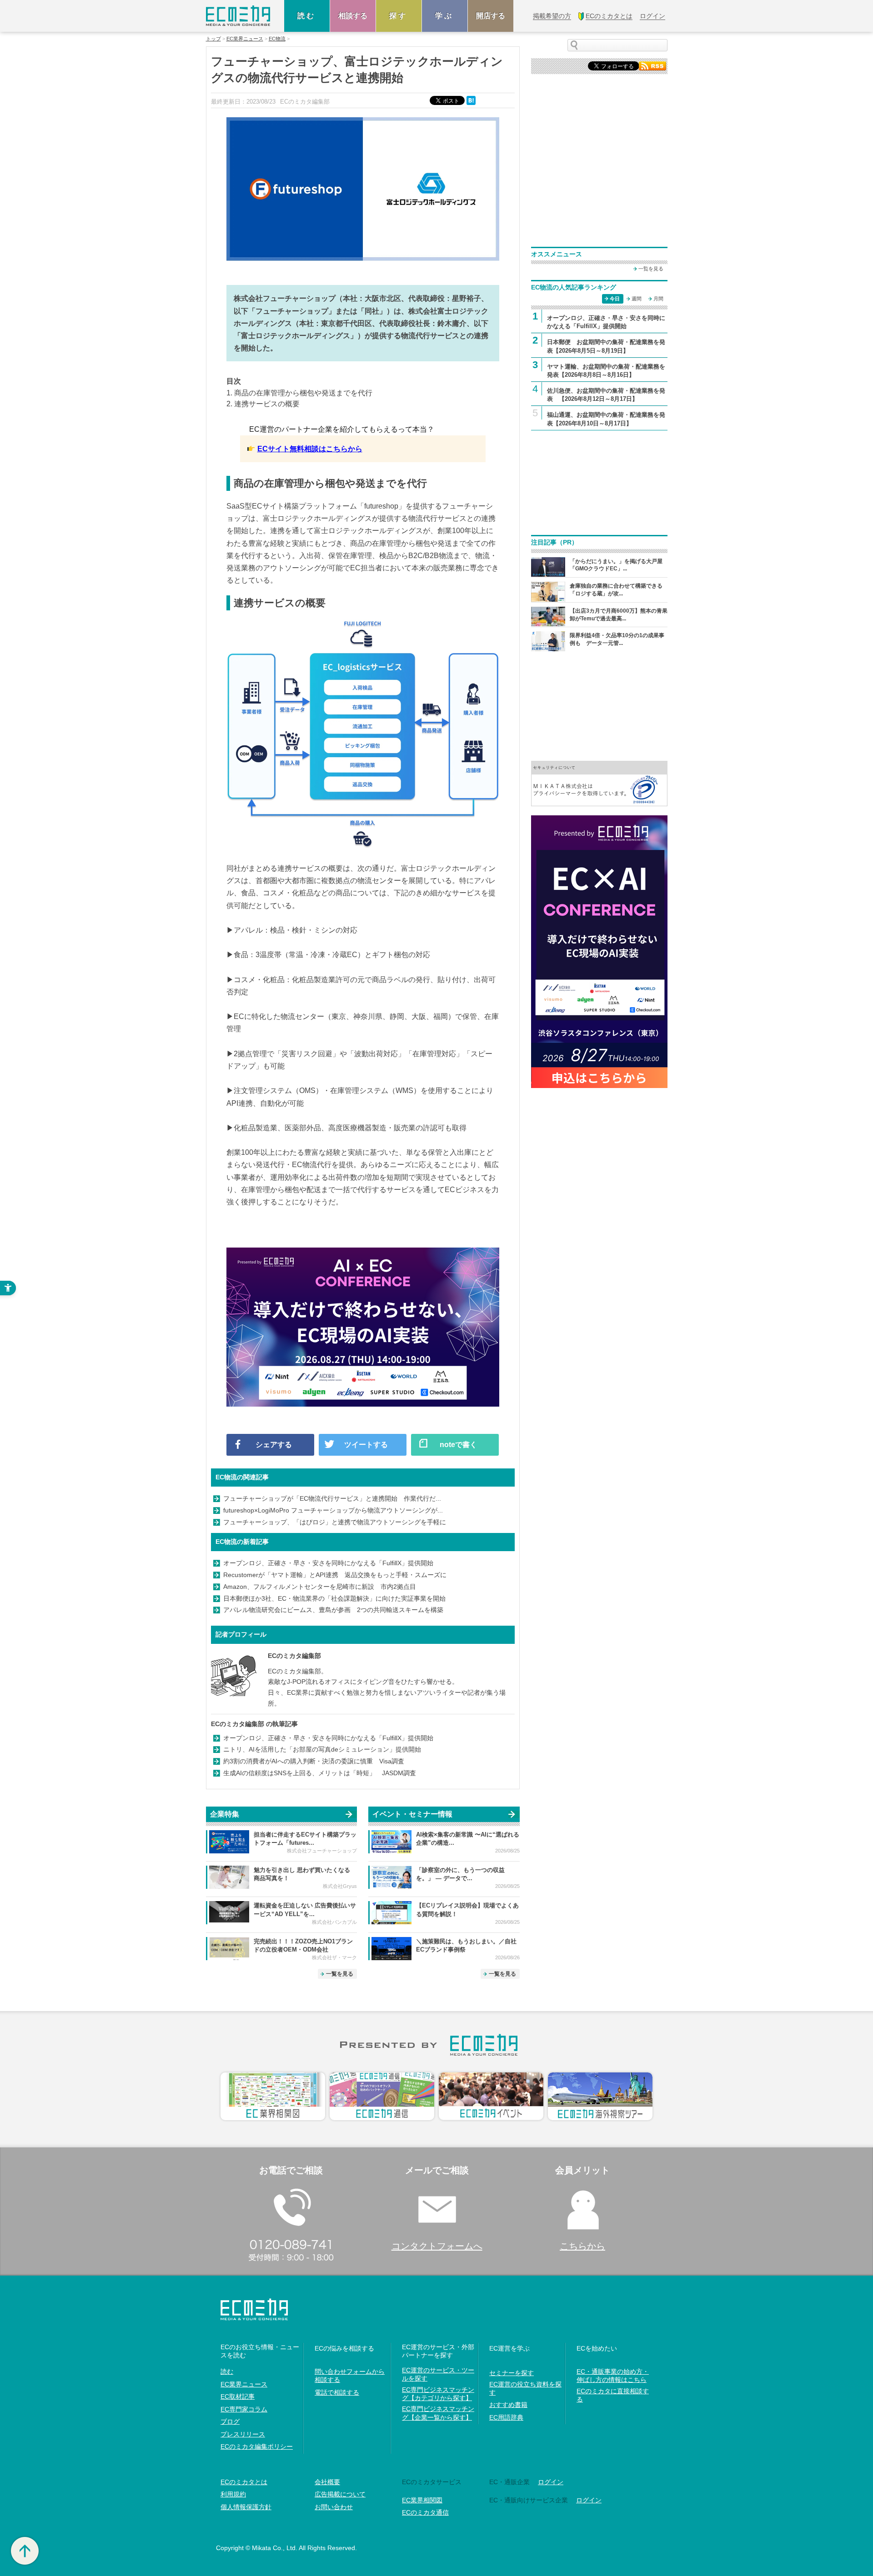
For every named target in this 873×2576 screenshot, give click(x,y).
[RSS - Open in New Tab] (652, 65)
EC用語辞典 (506, 2417)
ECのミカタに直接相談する (613, 2395)
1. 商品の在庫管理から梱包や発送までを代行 (299, 393)
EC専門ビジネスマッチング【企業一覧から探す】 (438, 2413)
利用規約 (233, 2494)
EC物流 (277, 39)
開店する (491, 16)
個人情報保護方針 (246, 2507)
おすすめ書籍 (508, 2405)
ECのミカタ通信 (425, 2512)
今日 (615, 299)
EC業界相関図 (422, 2500)
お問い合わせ (334, 2507)
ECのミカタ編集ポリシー (257, 2446)
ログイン (551, 2482)
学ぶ (445, 16)
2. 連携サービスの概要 (263, 404)
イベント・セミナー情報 (412, 1814)
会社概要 (327, 2482)
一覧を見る (340, 1974)
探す (399, 16)
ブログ (230, 2421)
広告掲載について (340, 2494)
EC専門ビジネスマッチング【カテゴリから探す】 (438, 2394)
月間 (658, 299)
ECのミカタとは (244, 2482)
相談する (353, 16)
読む (307, 16)
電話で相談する (337, 2392)
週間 (637, 299)
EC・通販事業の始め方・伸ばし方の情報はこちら (613, 2376)
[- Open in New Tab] (599, 783)
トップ (213, 39)
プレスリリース (243, 2434)
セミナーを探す (512, 2373)
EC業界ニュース (245, 39)
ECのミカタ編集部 (294, 1656)
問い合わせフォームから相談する (350, 2376)
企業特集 (225, 1814)
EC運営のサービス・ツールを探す (438, 2374)
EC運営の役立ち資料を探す (525, 2388)
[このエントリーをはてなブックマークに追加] (472, 100)
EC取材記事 (238, 2396)
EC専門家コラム (244, 2409)
